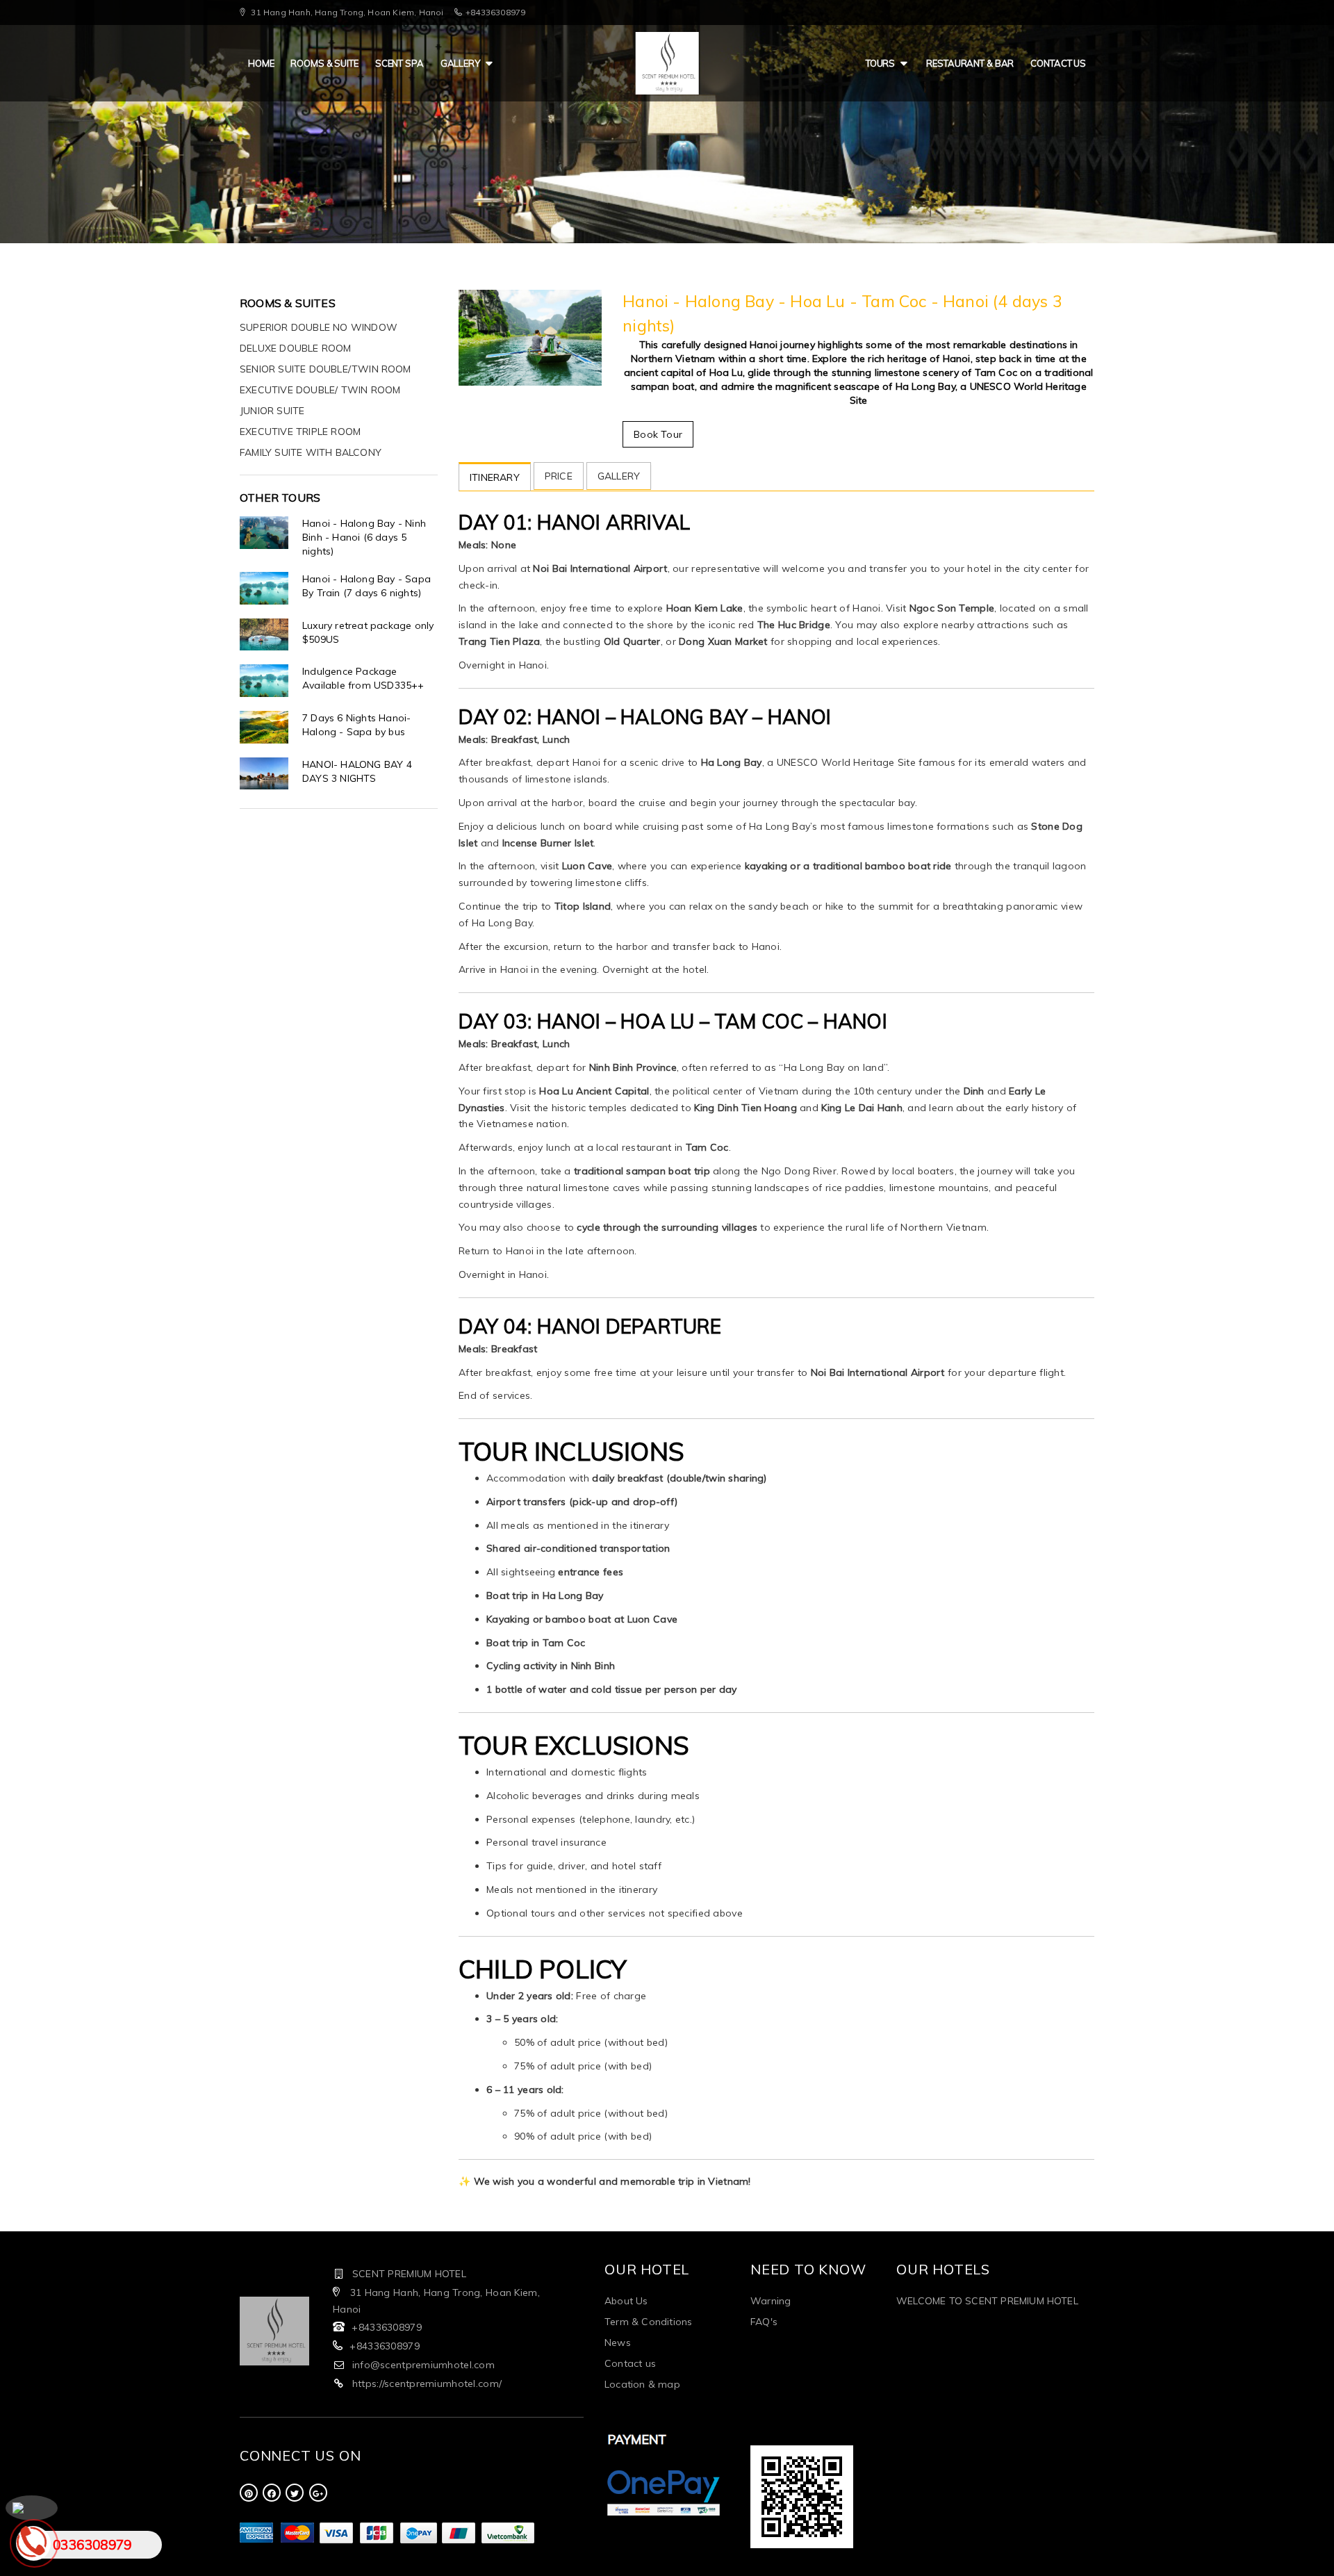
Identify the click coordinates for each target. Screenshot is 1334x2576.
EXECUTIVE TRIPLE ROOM (300, 432)
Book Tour (658, 434)
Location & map (642, 2384)
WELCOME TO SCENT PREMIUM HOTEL (987, 2301)
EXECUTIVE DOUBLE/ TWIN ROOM (320, 390)
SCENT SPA (400, 63)
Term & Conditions (648, 2322)
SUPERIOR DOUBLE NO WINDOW (319, 327)
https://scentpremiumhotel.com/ (427, 2384)
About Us (626, 2301)
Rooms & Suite (324, 63)
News (618, 2343)
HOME (261, 63)
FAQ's (764, 2322)
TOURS (880, 63)
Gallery (460, 63)
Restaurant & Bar (970, 63)
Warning (771, 2301)
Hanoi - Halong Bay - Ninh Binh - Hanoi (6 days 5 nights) (364, 537)
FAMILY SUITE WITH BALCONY (311, 452)
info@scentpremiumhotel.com (423, 2365)
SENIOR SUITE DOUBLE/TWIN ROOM (326, 369)
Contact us (1058, 63)
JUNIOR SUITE (272, 411)
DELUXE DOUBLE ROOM (296, 348)
